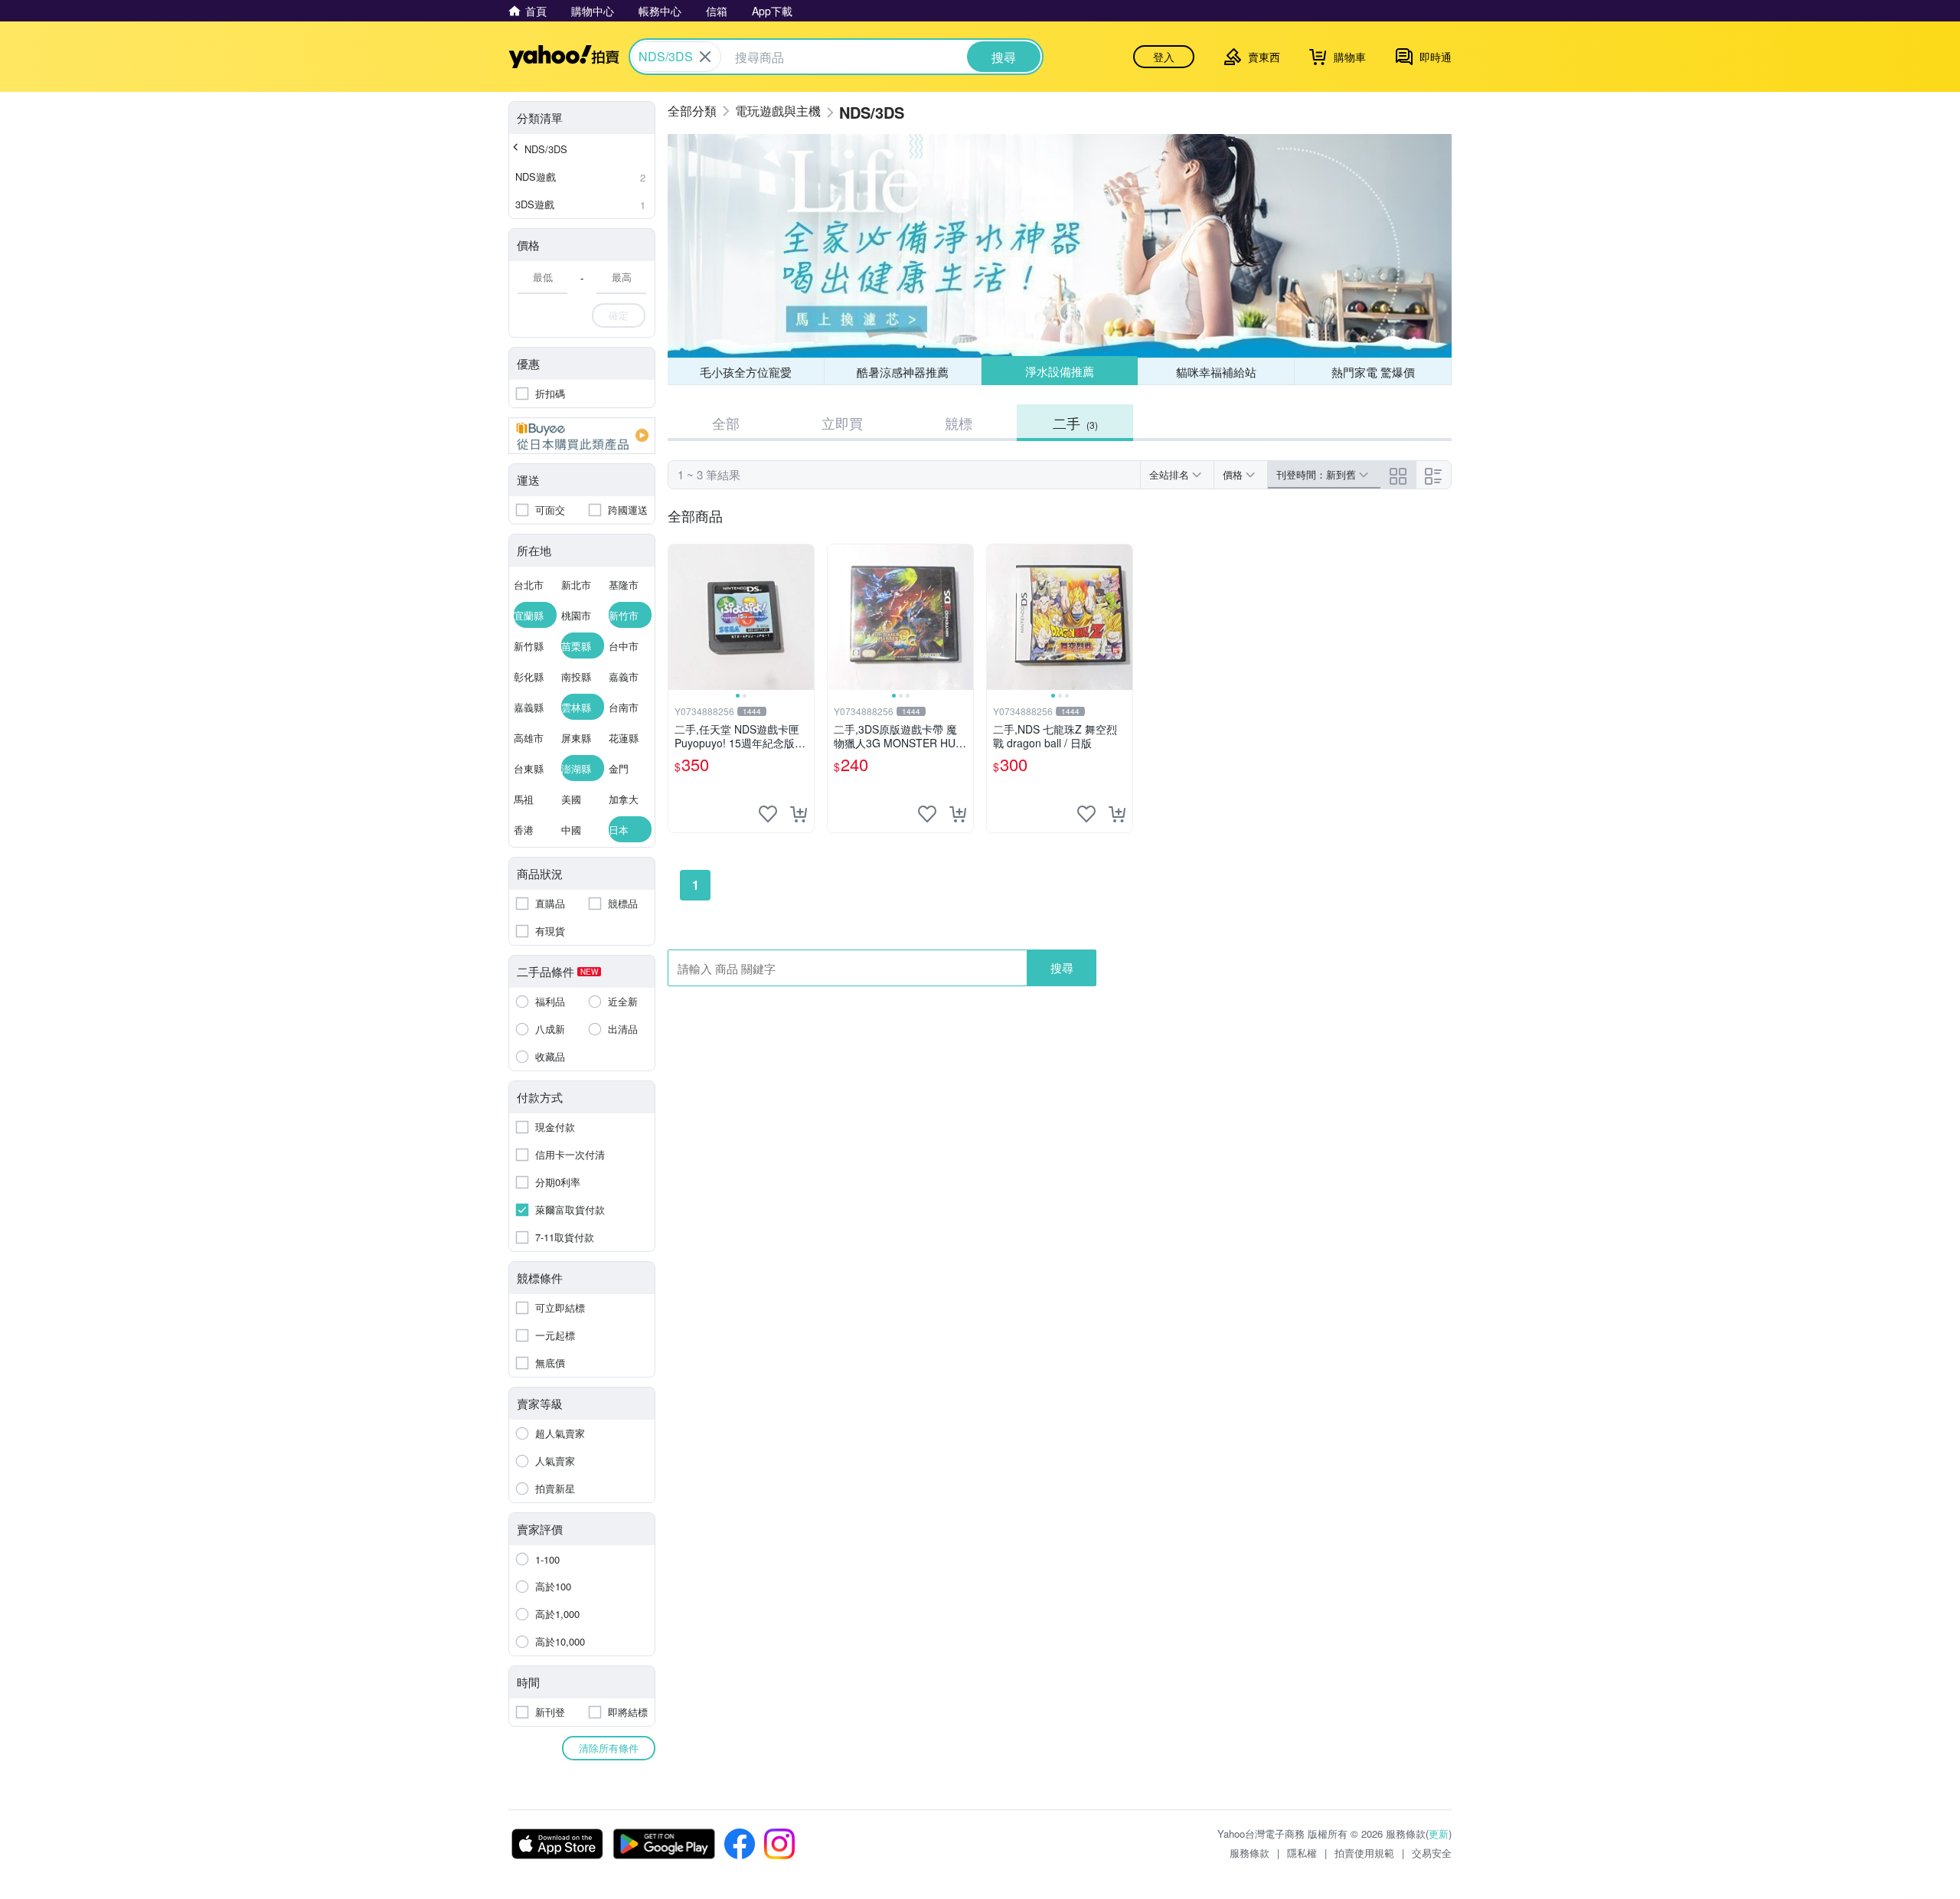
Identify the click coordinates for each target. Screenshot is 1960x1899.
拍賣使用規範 (1364, 1853)
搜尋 (1062, 967)
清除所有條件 (609, 1748)
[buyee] (582, 436)
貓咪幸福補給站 (1216, 372)
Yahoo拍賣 (564, 57)
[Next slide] (804, 617)
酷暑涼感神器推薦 (903, 372)
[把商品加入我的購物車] (799, 814)
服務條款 (1249, 1853)
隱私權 (1302, 1853)
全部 (726, 423)
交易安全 (1432, 1853)
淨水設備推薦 (1060, 371)
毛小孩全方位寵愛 (746, 372)
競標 (959, 423)
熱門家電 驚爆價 (1373, 372)
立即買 (842, 423)
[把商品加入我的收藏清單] (768, 814)
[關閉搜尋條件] (705, 57)
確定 (619, 315)
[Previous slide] (678, 617)
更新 (1439, 1834)
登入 (1164, 57)
